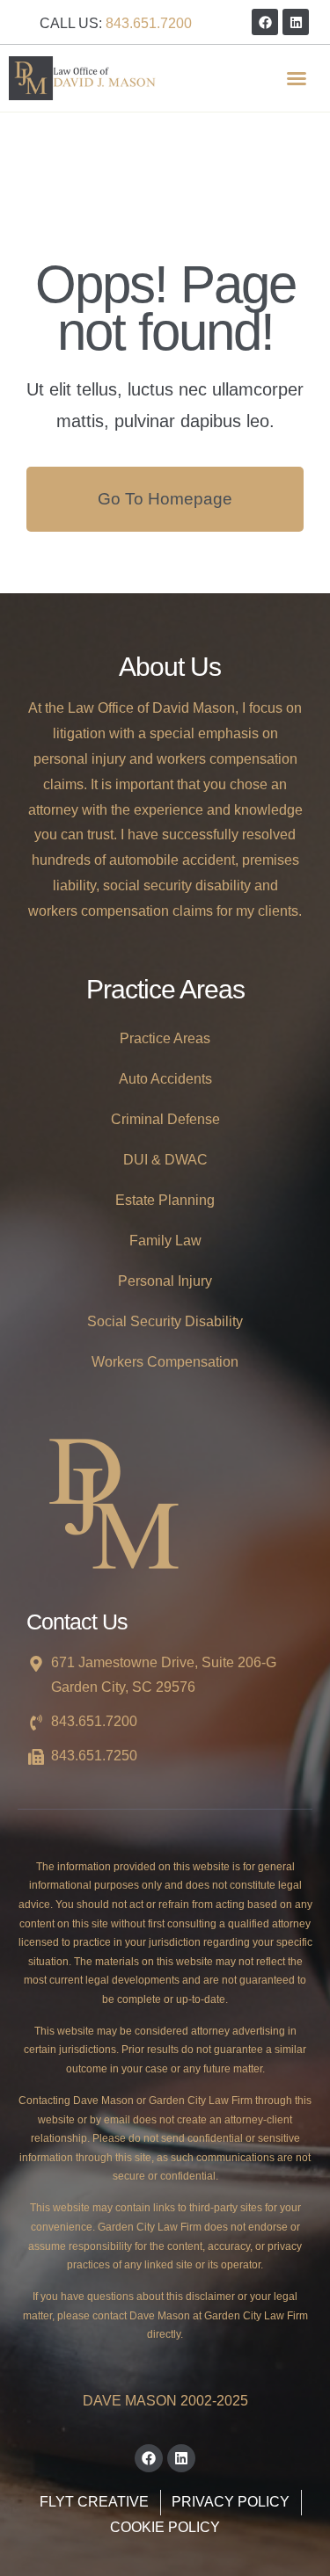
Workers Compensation (165, 1362)
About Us (170, 667)
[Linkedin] (296, 22)
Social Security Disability (165, 1321)
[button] (297, 78)
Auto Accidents (165, 1079)
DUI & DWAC (165, 1160)
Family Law (165, 1241)
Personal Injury (165, 1281)
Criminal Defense (165, 1119)
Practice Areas (165, 1038)
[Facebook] (265, 22)
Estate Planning (165, 1200)
